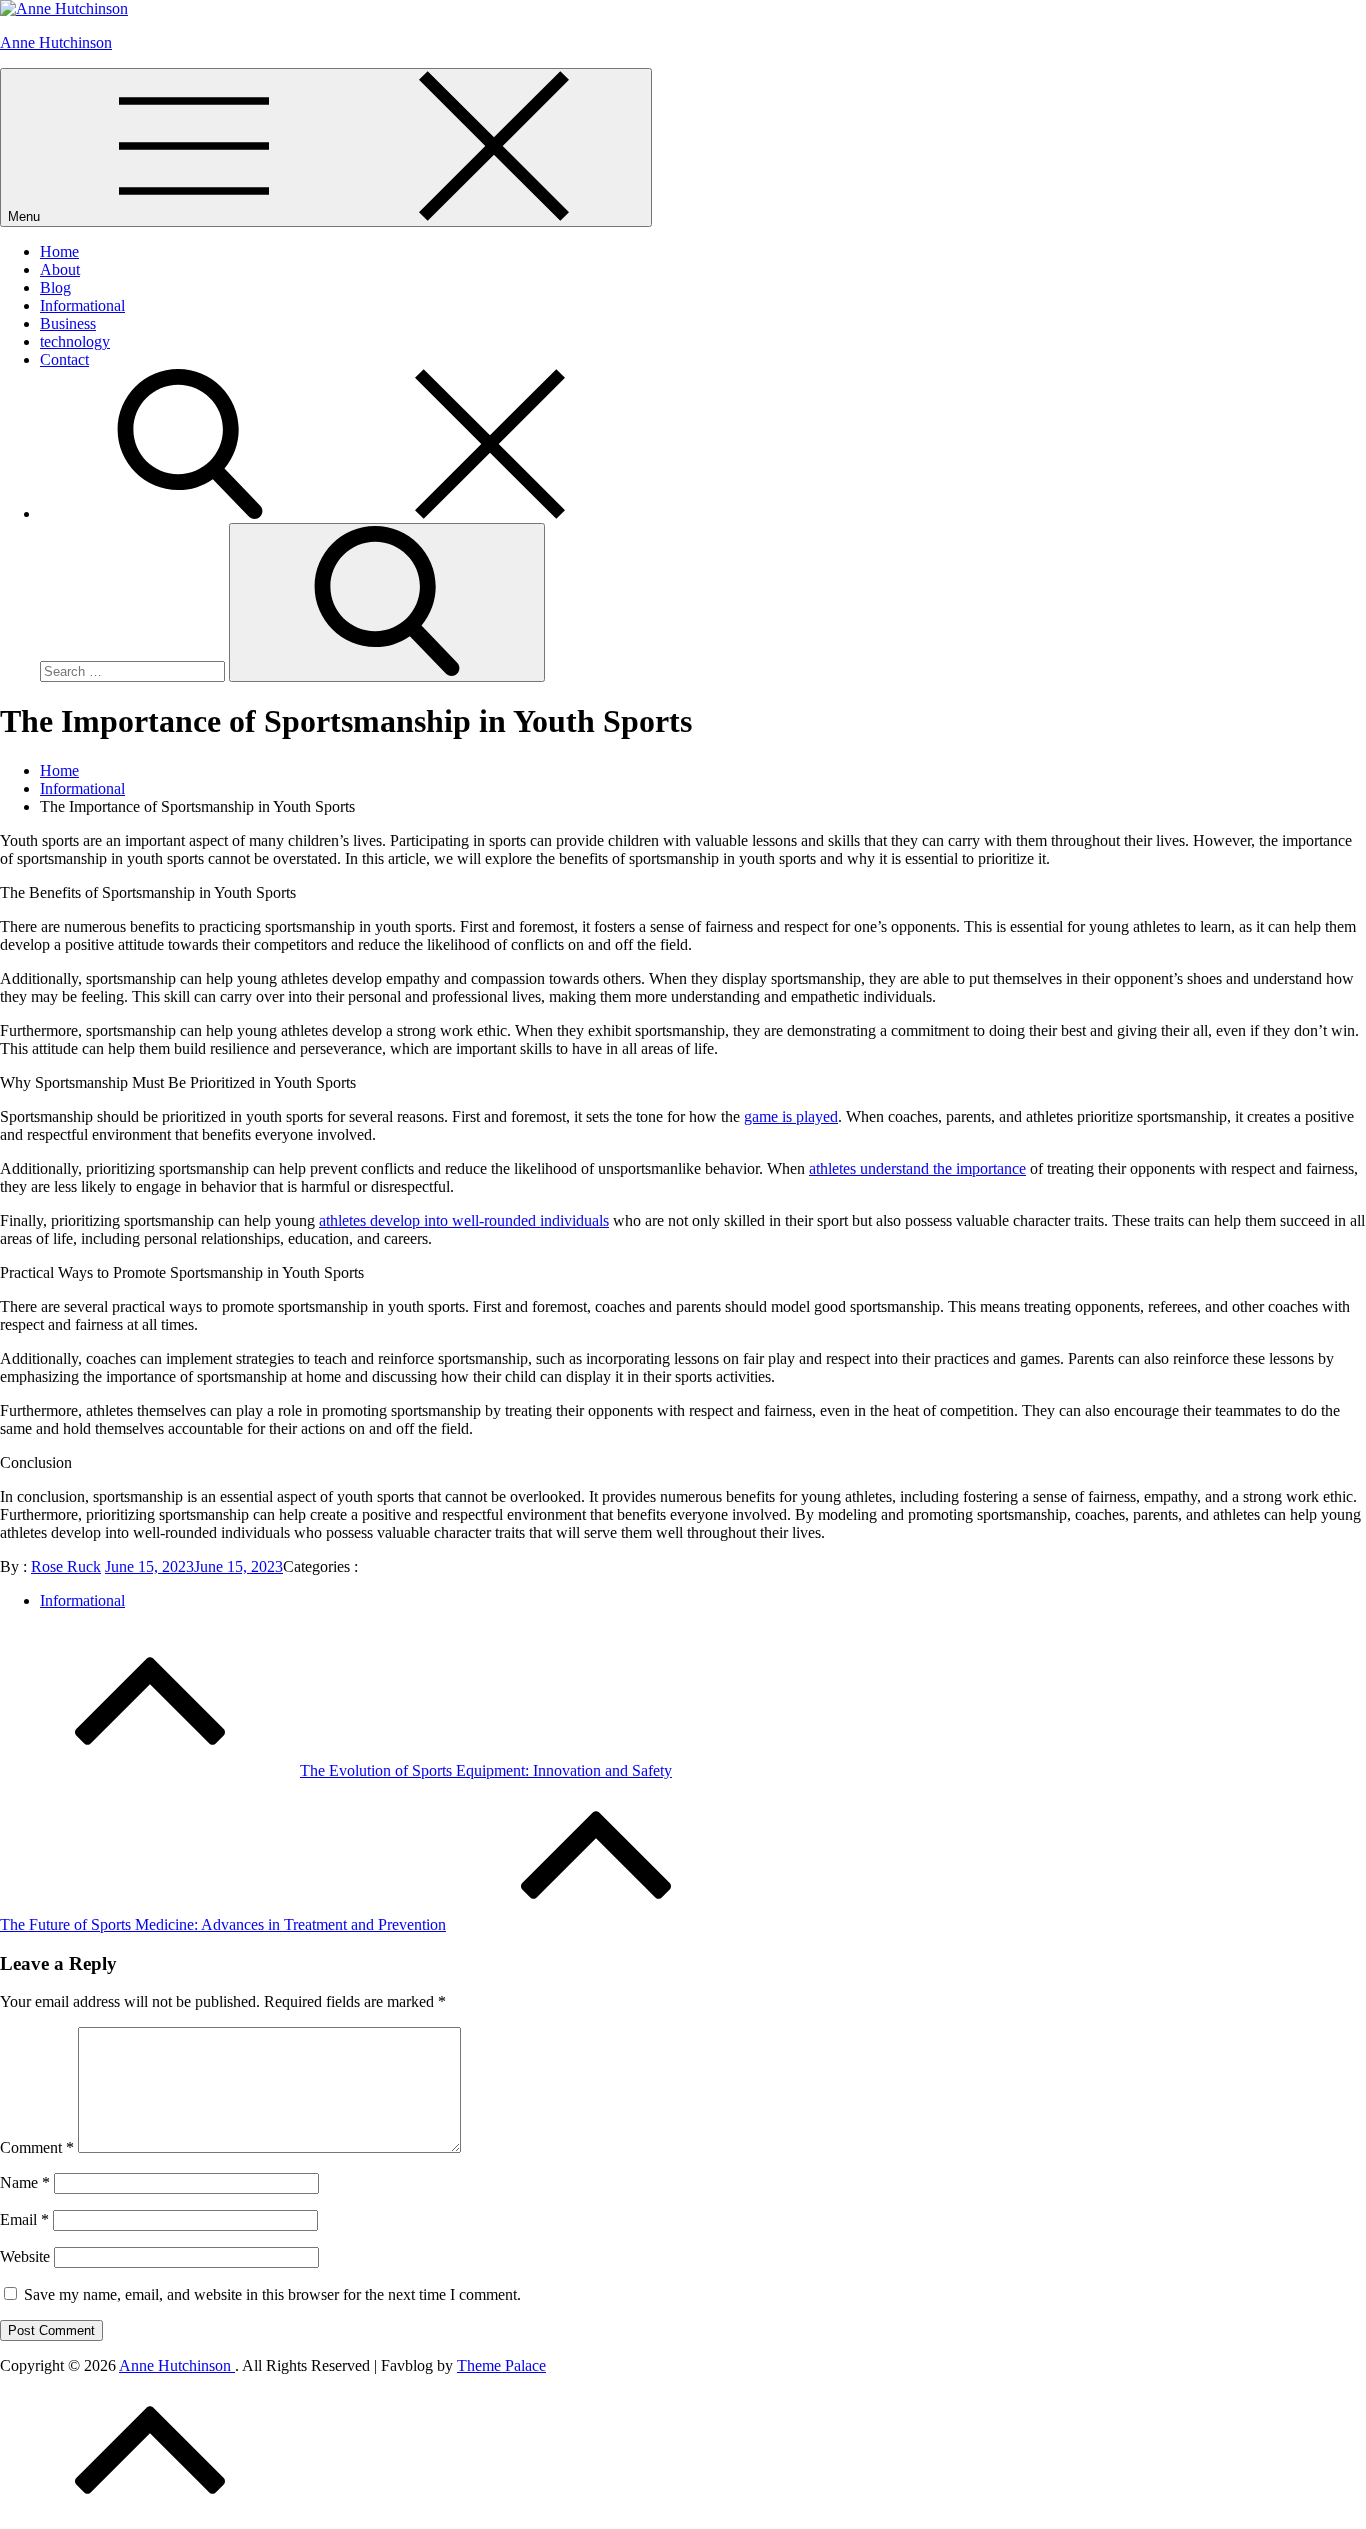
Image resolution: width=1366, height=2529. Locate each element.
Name (25, 2182)
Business (68, 323)
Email (24, 2219)
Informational (82, 305)
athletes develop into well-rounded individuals (464, 1220)
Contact (64, 359)
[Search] (340, 513)
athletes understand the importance (917, 1168)
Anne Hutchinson (56, 42)
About (60, 269)
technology (75, 341)
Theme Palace (501, 2365)
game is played (791, 1116)
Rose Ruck (66, 1566)
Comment (37, 2147)
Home (59, 251)
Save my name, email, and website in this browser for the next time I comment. (272, 2294)
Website (25, 2256)
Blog (55, 287)
